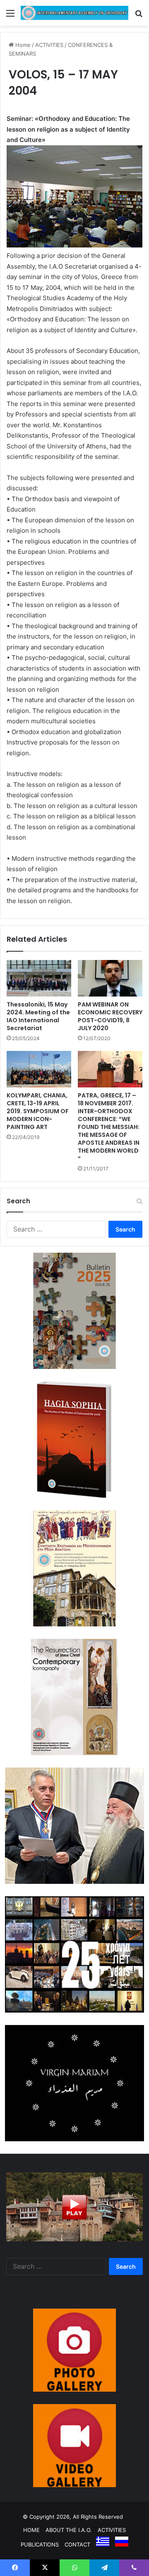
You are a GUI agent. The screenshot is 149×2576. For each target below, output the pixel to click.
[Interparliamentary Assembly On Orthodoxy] (74, 13)
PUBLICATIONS (40, 2544)
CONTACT (77, 2544)
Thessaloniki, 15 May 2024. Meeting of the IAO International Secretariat (38, 1016)
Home (22, 45)
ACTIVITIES (49, 45)
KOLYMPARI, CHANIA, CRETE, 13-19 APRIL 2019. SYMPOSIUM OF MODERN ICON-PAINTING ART (38, 1111)
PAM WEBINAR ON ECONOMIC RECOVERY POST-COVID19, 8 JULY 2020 (110, 1016)
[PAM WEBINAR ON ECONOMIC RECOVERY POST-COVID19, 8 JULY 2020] (110, 978)
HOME (31, 2530)
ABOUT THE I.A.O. (69, 2530)
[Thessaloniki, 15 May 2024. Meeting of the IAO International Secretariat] (39, 978)
